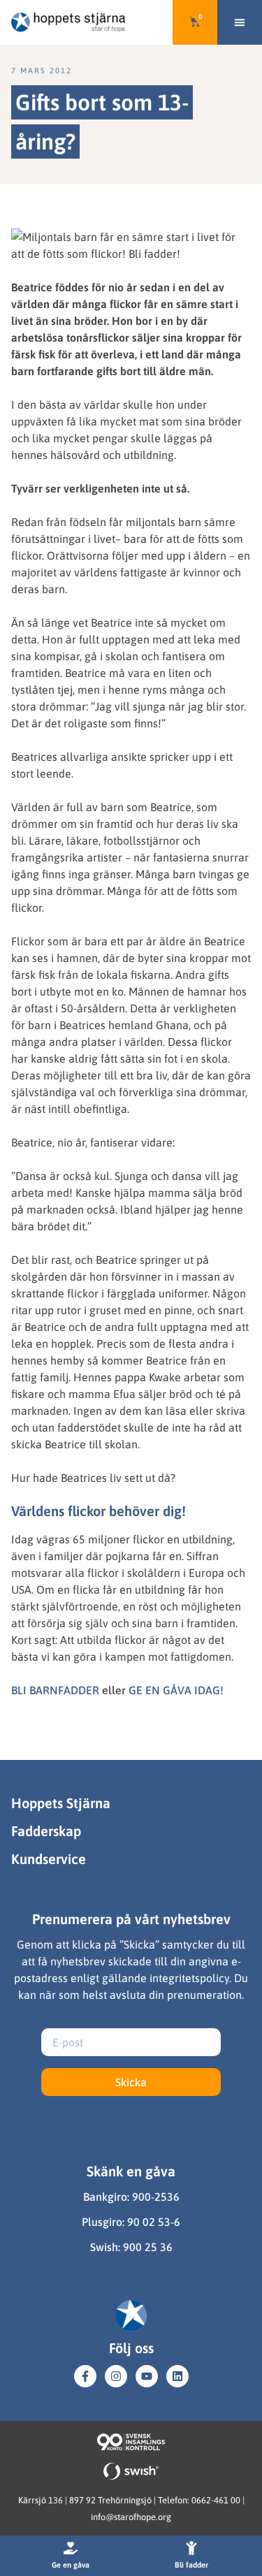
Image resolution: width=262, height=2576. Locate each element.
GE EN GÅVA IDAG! (176, 1690)
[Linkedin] (177, 2376)
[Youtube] (147, 2376)
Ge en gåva (71, 2565)
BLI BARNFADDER (55, 1690)
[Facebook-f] (85, 2376)
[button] (240, 22)
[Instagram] (116, 2376)
